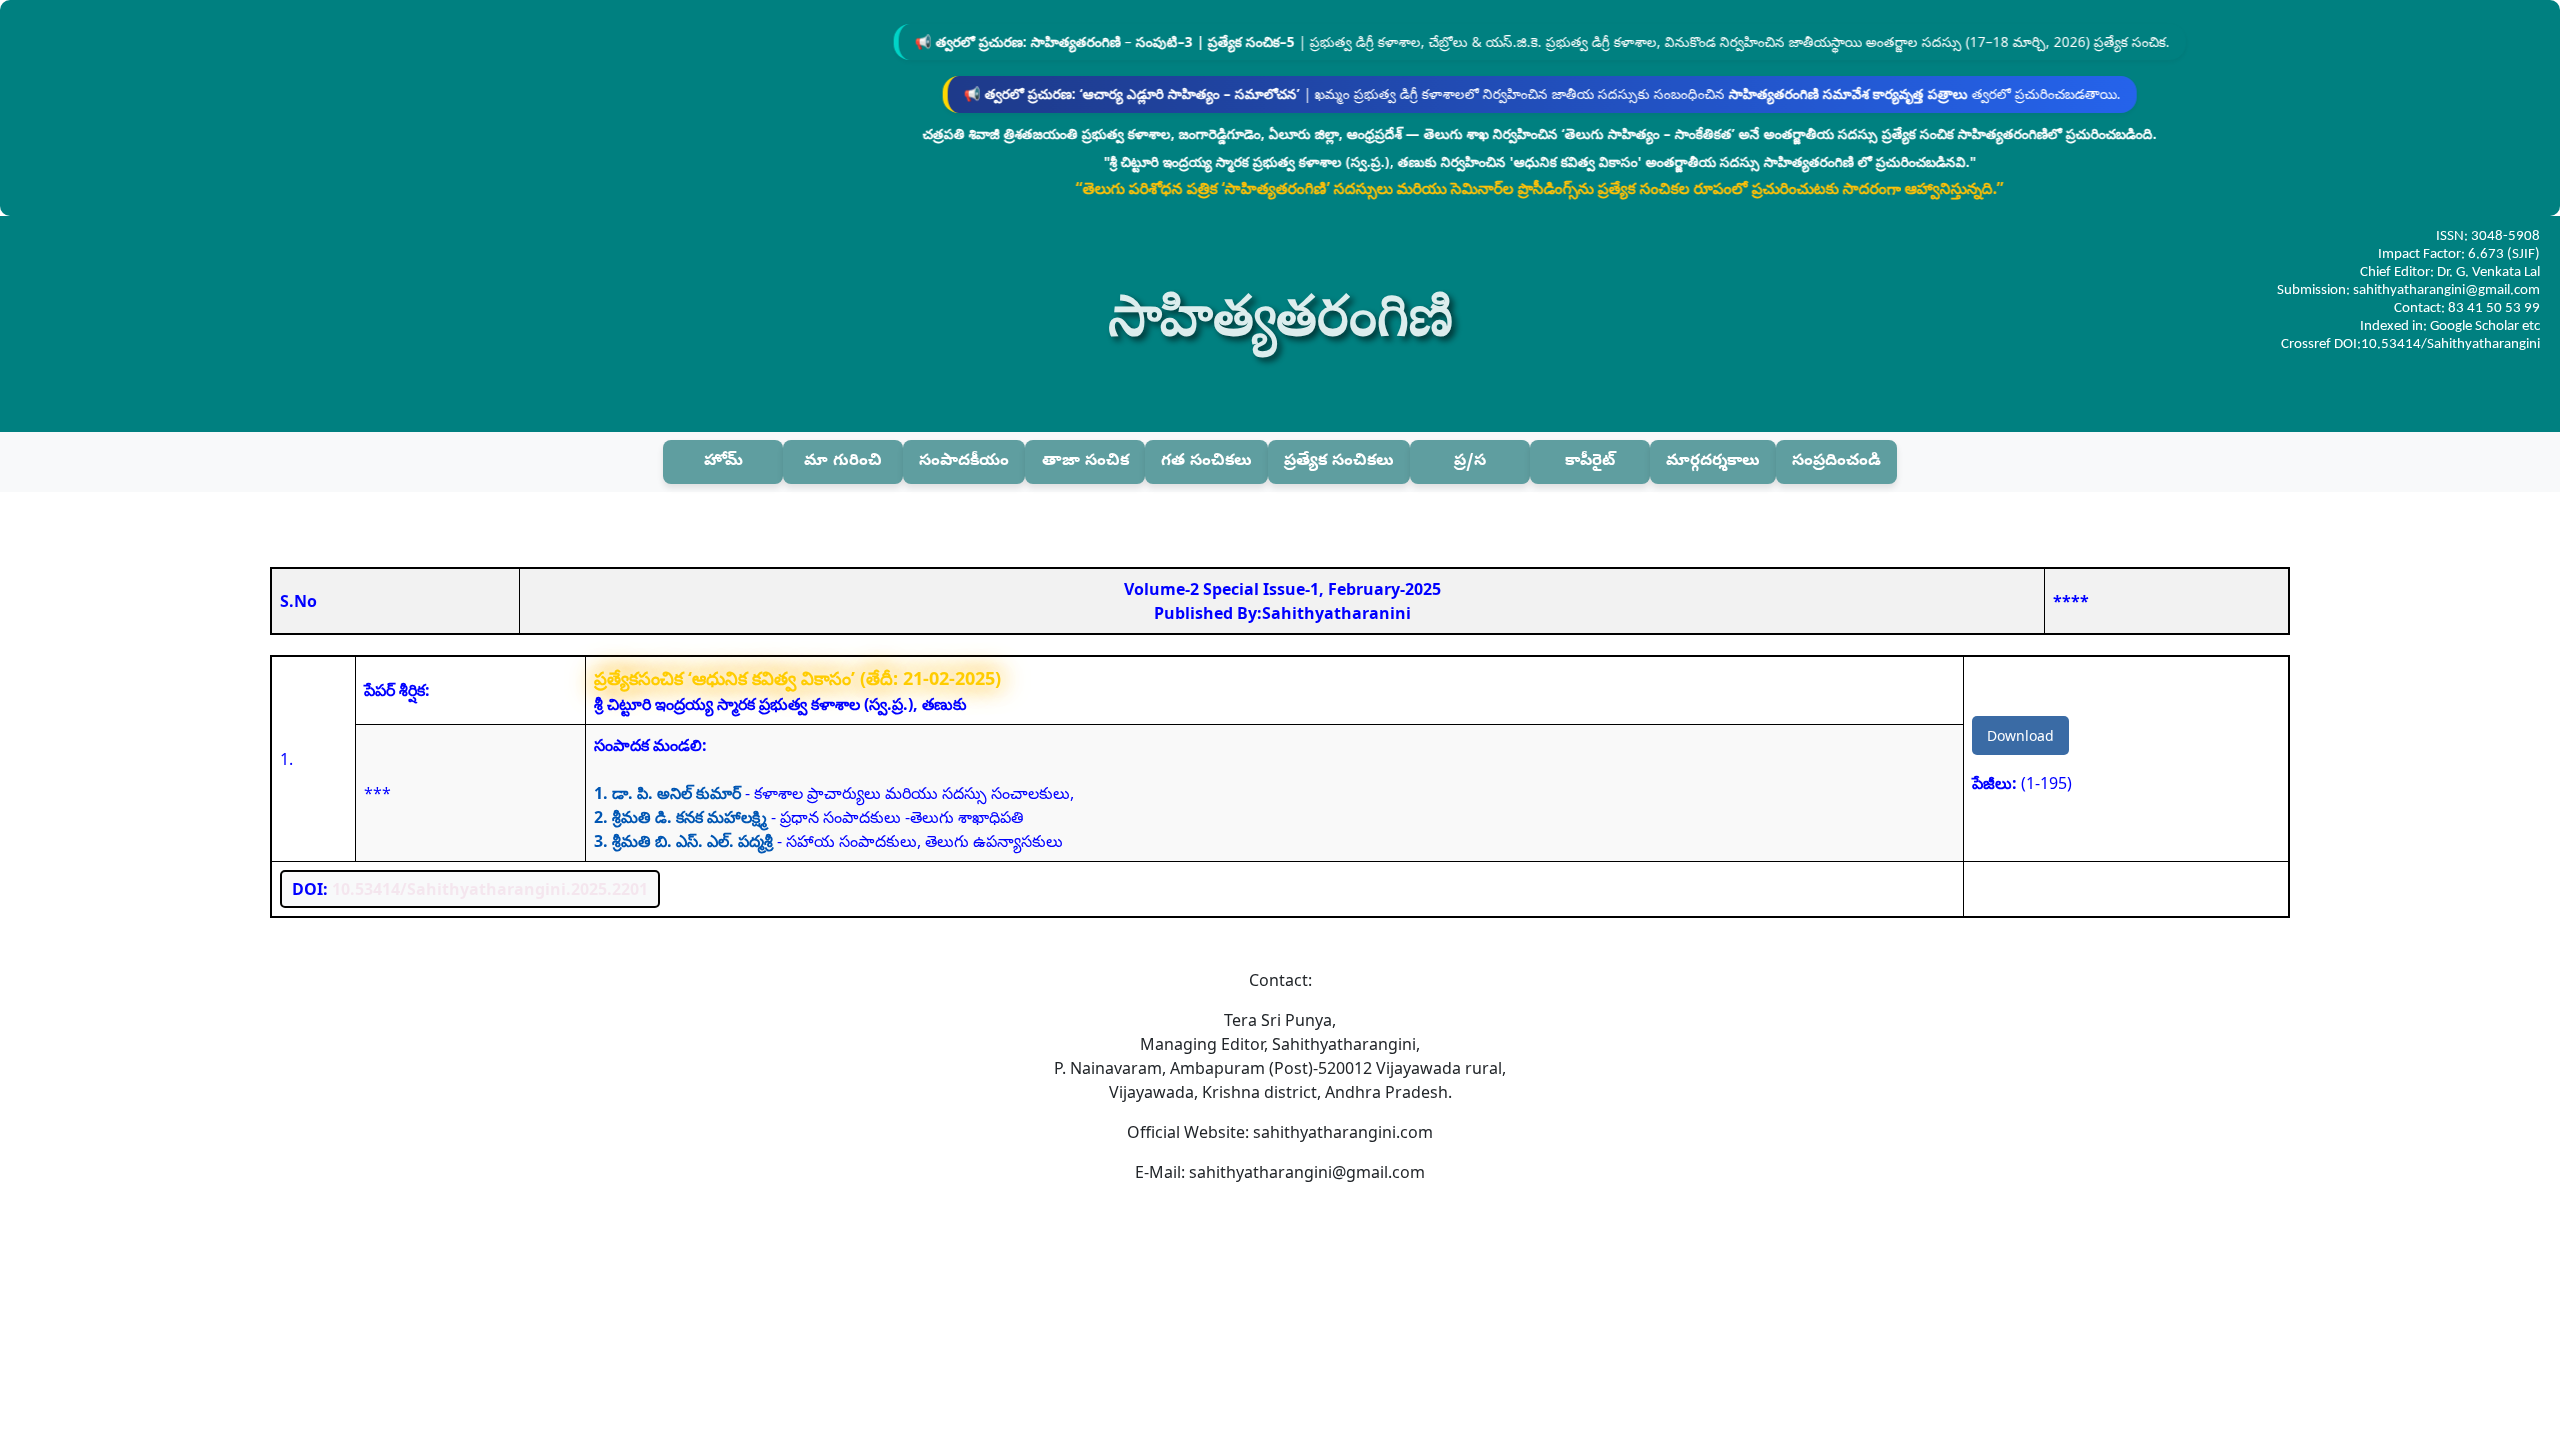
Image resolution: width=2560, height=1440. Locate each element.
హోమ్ (723, 462)
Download (2020, 735)
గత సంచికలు (1206, 462)
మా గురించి (843, 462)
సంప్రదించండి (1836, 462)
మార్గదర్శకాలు (1713, 462)
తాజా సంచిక (1085, 462)
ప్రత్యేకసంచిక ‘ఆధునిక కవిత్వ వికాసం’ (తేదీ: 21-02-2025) (797, 678)
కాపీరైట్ (1590, 462)
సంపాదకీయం (964, 462)
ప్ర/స (1470, 462)
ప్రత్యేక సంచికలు (1339, 462)
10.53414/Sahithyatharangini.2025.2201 (490, 889)
